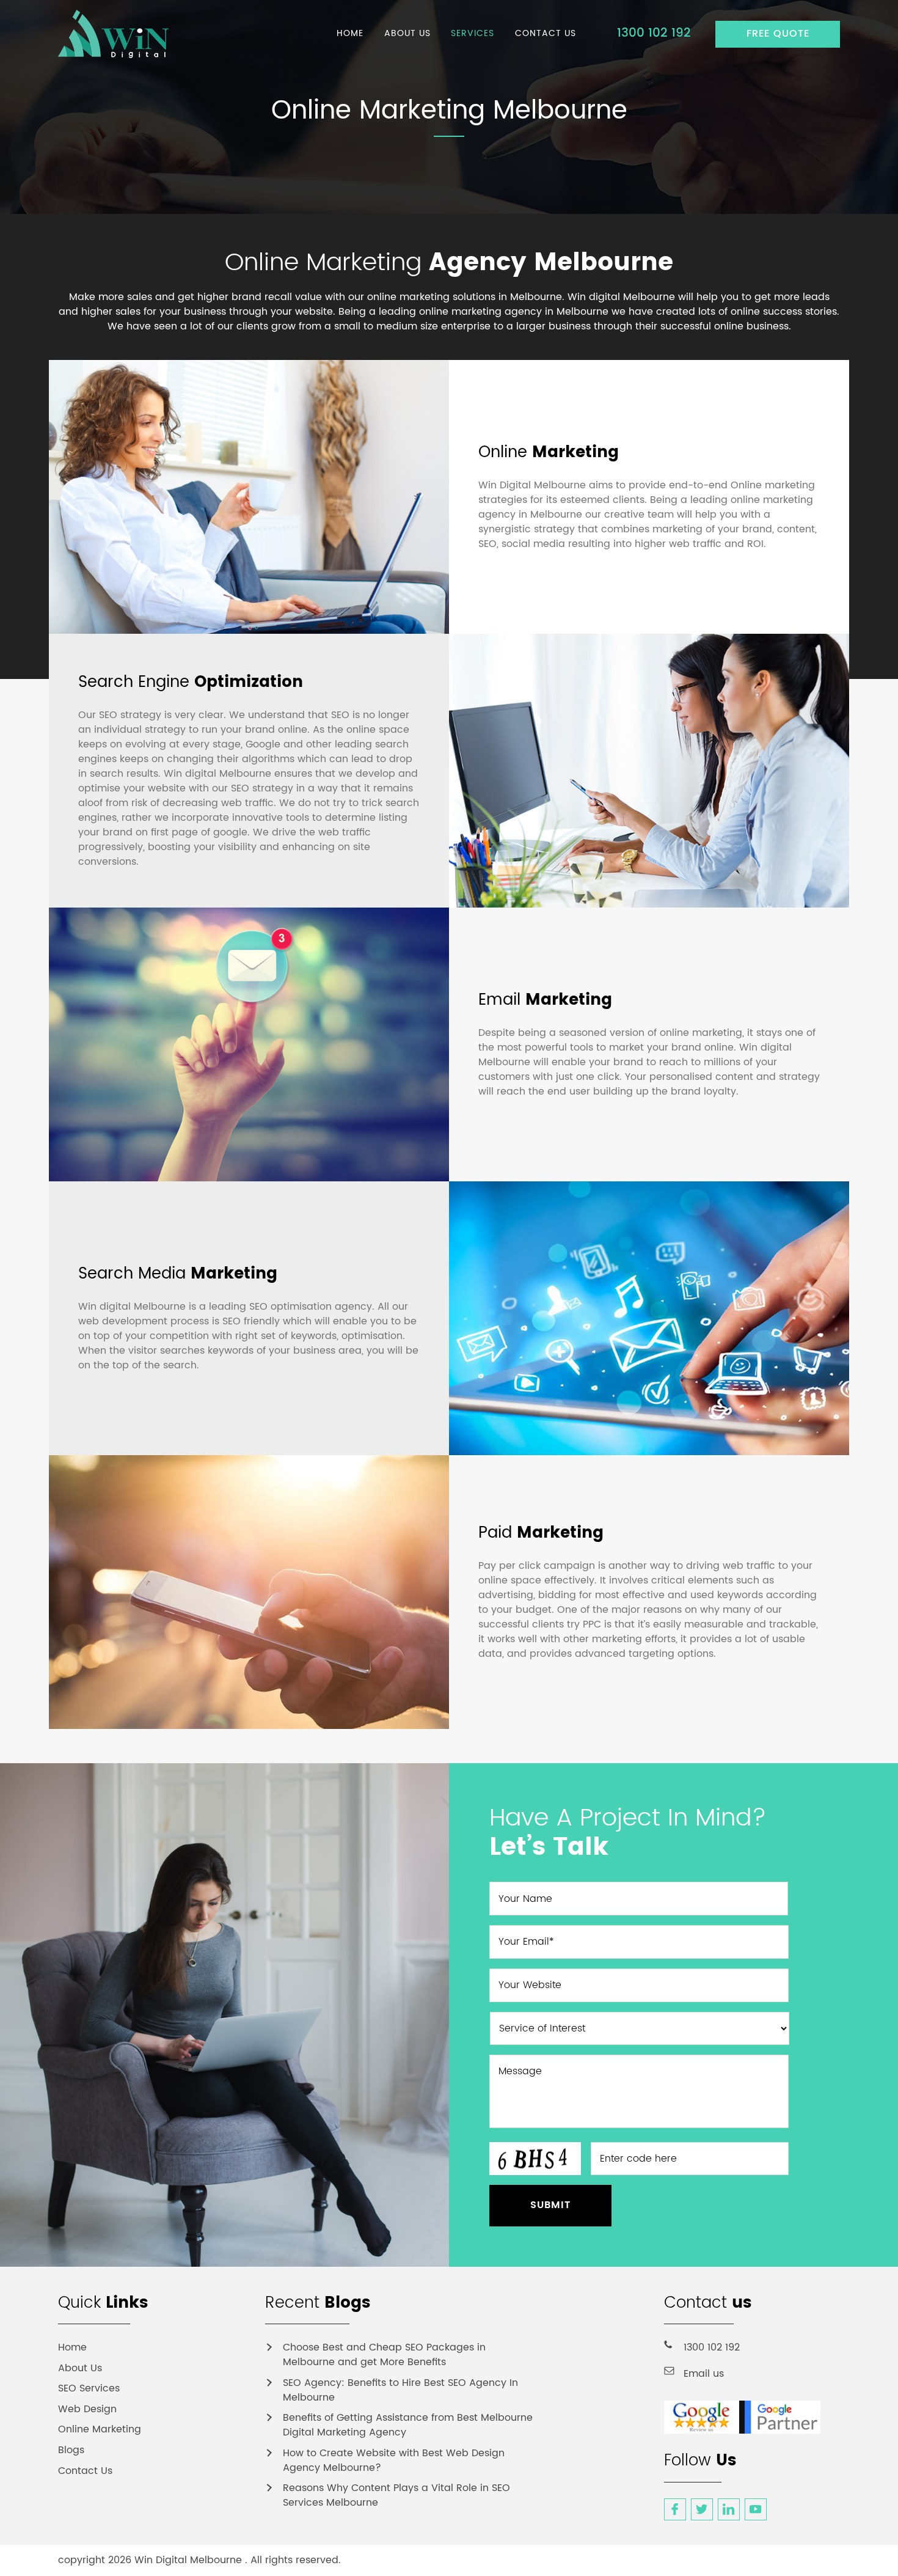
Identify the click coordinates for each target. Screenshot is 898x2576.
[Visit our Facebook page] (675, 2509)
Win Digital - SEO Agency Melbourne (126, 34)
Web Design (87, 2409)
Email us (704, 2374)
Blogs (71, 2450)
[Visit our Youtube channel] (756, 2509)
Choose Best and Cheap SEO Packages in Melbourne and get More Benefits (384, 2355)
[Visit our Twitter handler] (702, 2509)
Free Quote (778, 34)
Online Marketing (100, 2429)
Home (72, 2347)
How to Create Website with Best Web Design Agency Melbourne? (394, 2460)
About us (80, 2368)
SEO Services (89, 2388)
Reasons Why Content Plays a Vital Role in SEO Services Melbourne (396, 2495)
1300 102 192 (654, 33)
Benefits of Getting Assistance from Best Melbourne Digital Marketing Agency (408, 2425)
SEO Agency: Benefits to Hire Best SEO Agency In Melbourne (400, 2390)
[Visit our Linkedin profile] (729, 2509)
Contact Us (85, 2471)
